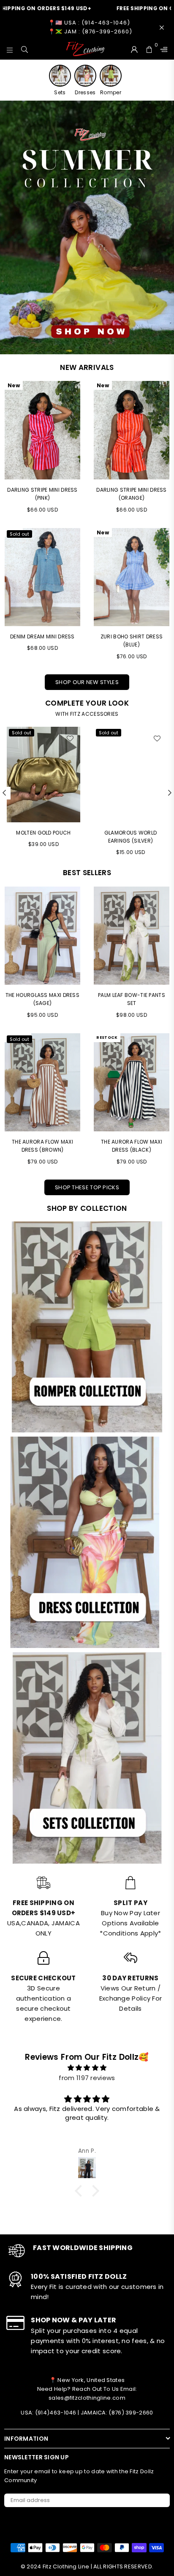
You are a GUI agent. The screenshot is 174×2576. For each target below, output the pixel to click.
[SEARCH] (25, 49)
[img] (87, 2068)
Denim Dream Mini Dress (42, 636)
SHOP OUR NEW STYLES (87, 682)
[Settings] (162, 49)
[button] (81, 2190)
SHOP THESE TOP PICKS (87, 1187)
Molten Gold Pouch (43, 833)
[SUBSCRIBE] (160, 2500)
